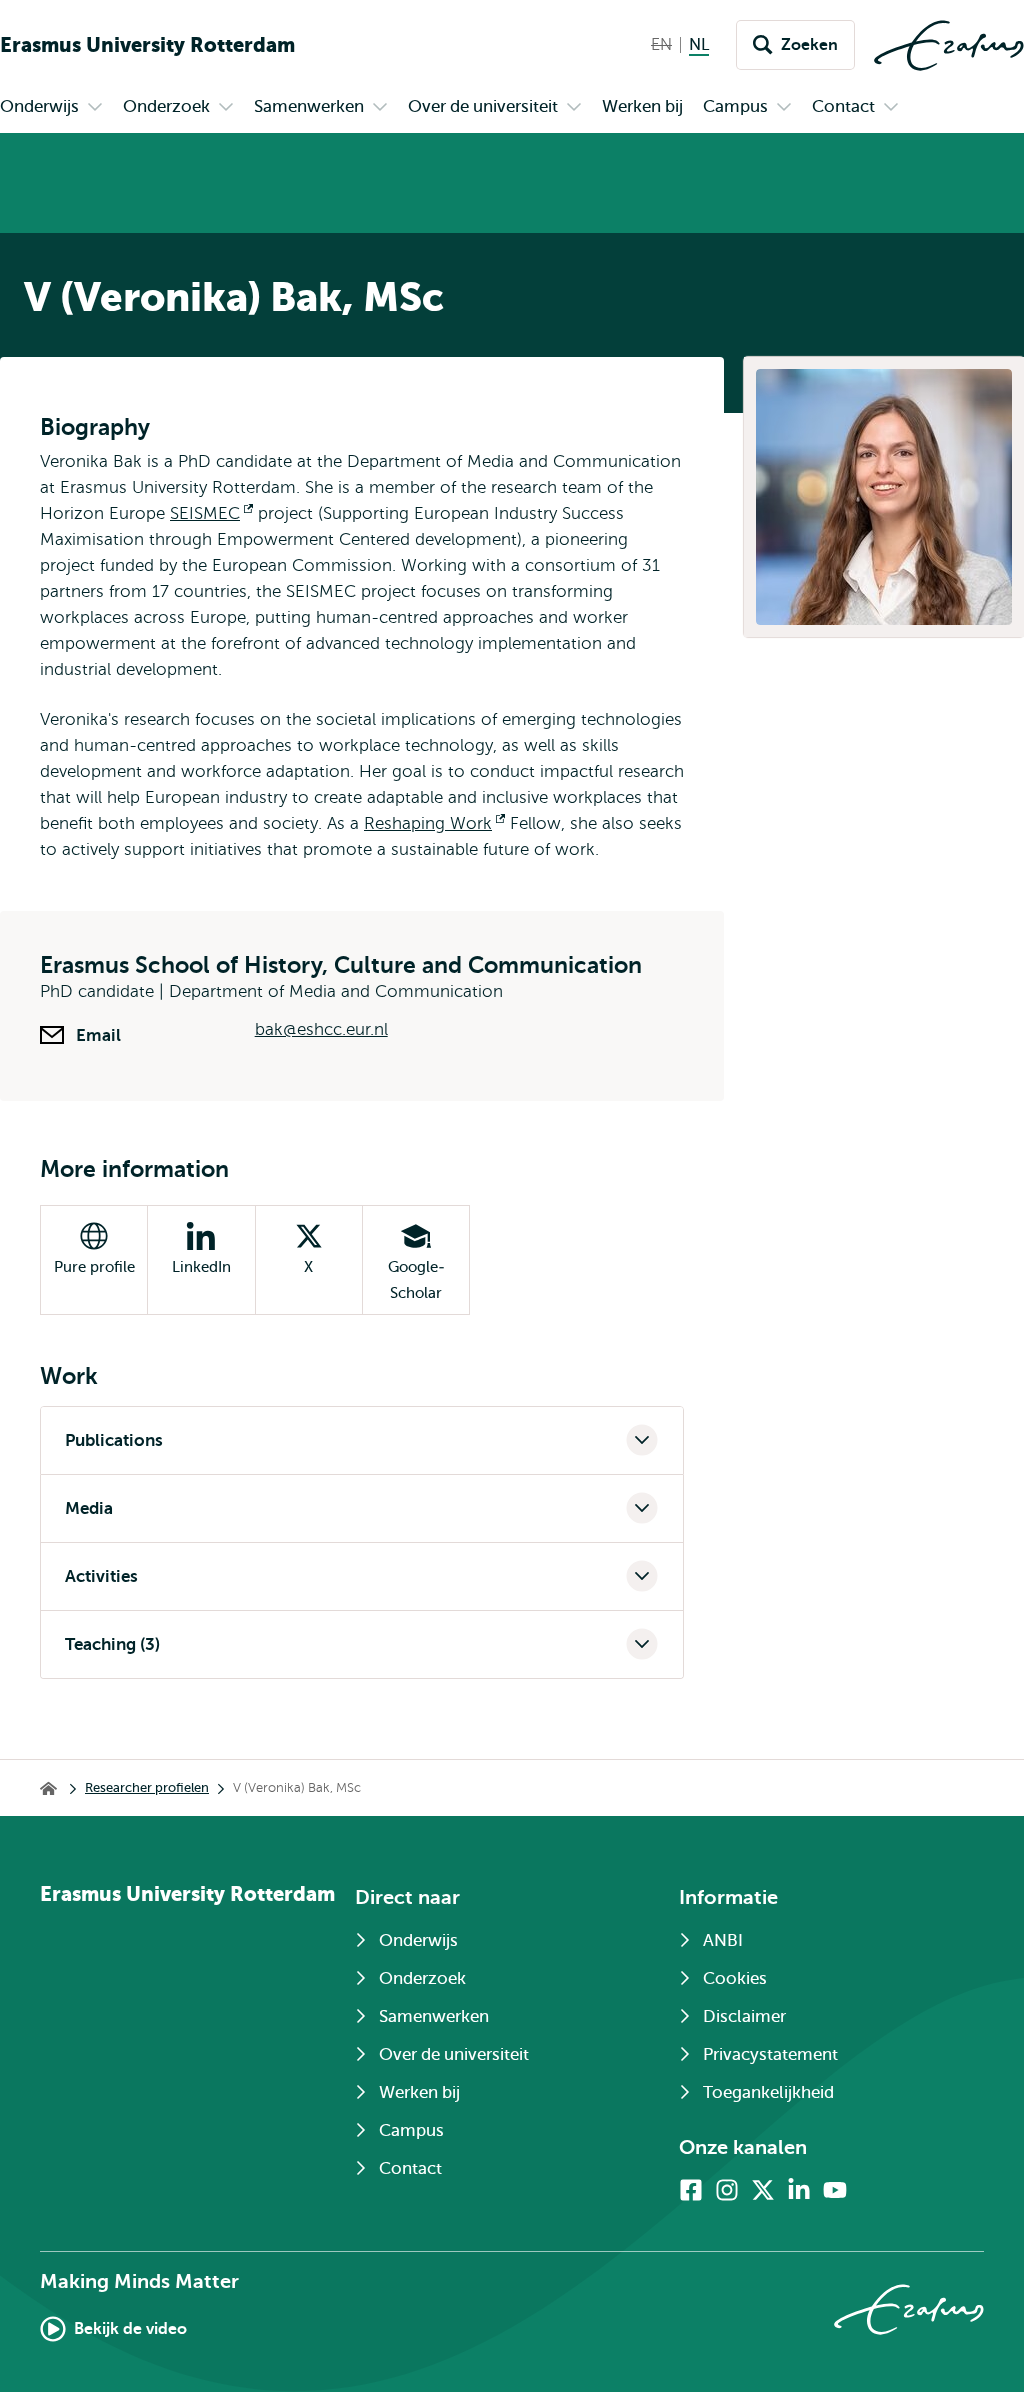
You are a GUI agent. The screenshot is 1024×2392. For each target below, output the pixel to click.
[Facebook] (691, 2190)
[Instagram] (727, 2190)
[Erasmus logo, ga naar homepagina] (949, 45)
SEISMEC (211, 513)
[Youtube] (835, 2190)
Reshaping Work (434, 823)
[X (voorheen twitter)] (763, 2190)
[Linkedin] (799, 2190)
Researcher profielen (147, 1787)
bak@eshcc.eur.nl (321, 1029)
